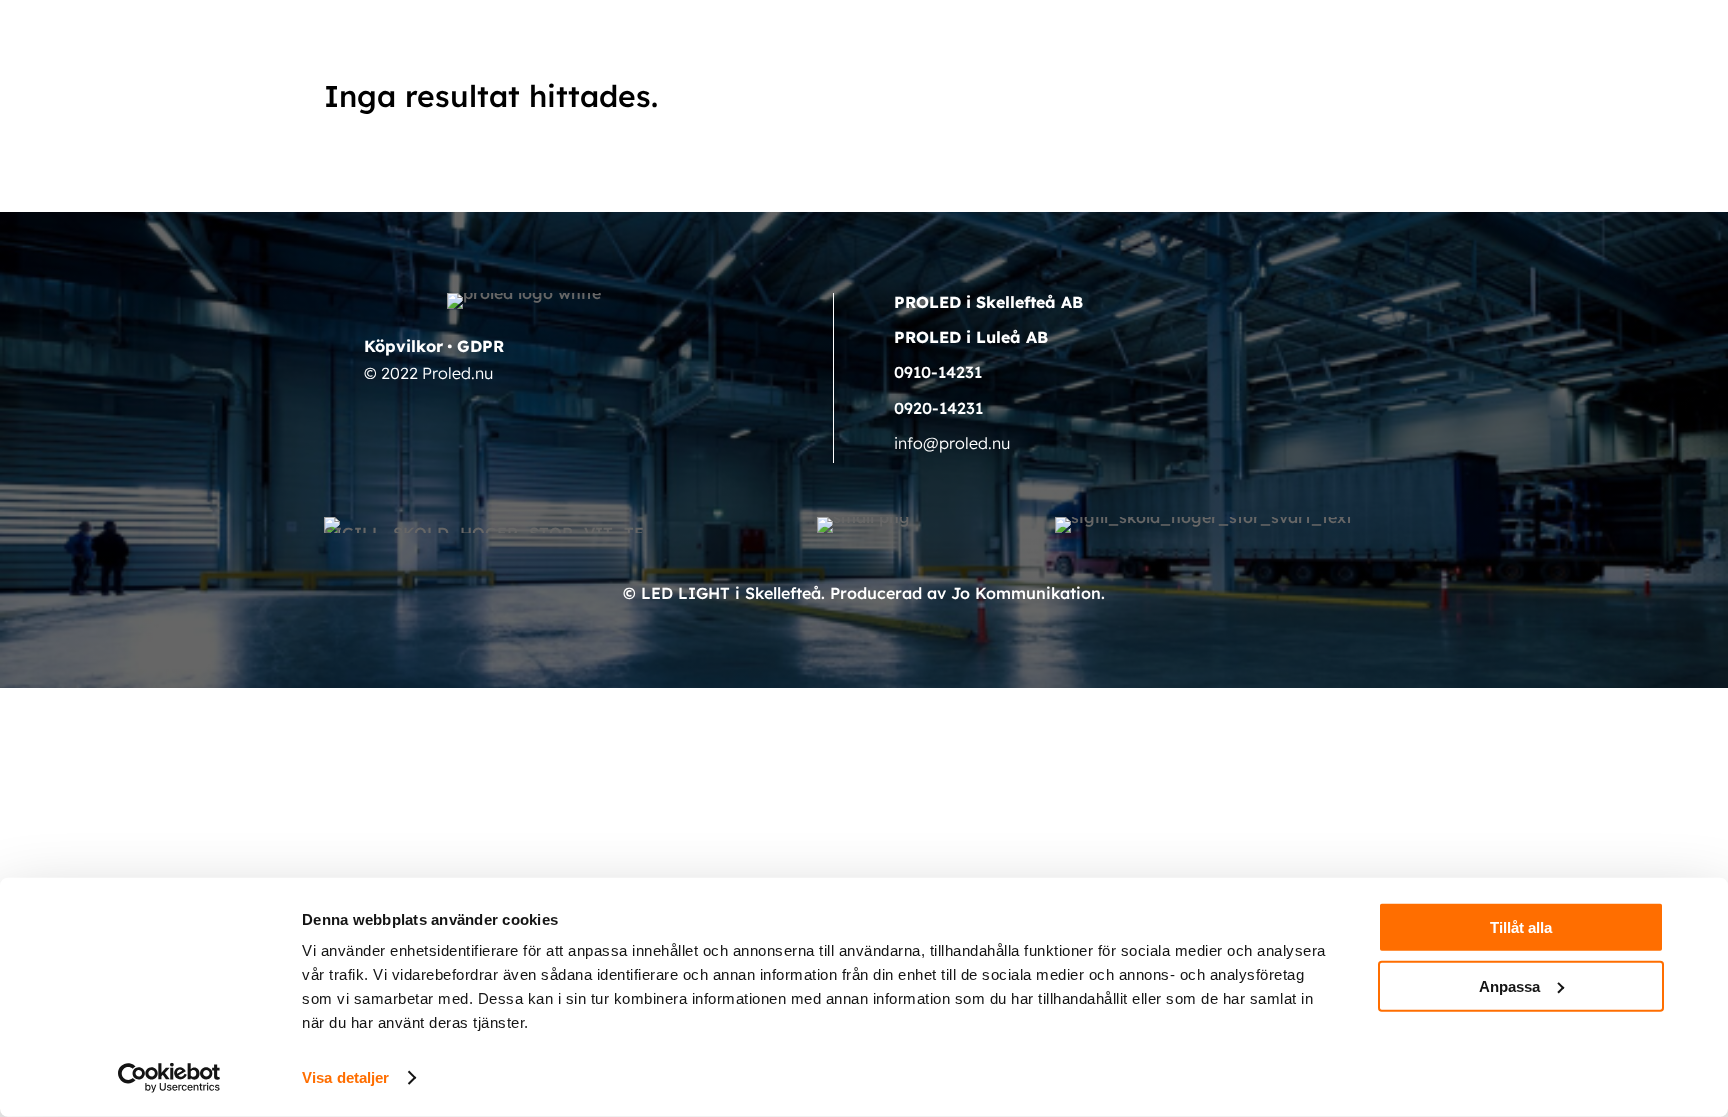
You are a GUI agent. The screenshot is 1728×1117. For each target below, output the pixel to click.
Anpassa (1509, 985)
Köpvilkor (403, 346)
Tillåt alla (1521, 927)
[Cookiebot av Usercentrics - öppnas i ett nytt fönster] (169, 1078)
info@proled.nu (952, 443)
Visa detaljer (345, 1077)
